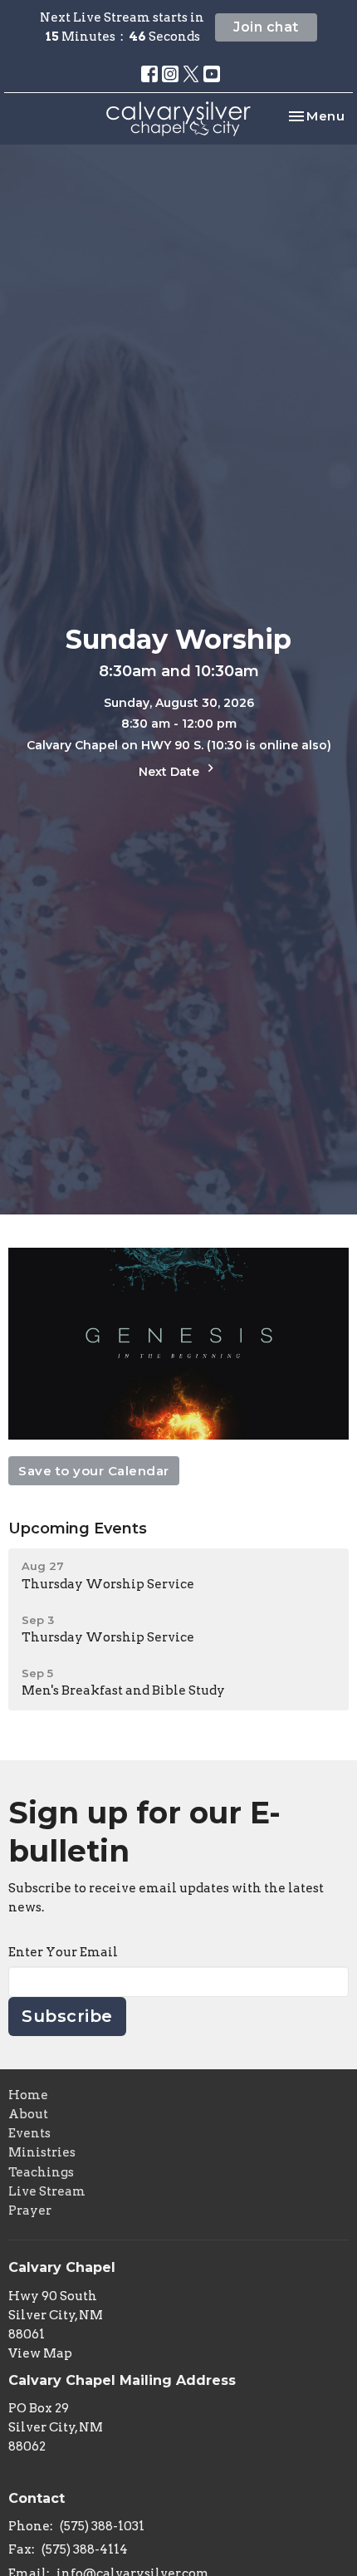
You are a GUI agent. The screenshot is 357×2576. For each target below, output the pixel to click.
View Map (40, 2353)
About (28, 2114)
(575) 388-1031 (102, 2526)
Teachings (41, 2172)
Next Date (171, 772)
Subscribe (67, 2016)
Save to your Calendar (94, 1471)
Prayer (30, 2210)
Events (29, 2133)
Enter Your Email (63, 1952)
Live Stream (47, 2191)
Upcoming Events (78, 1528)
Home (28, 2095)
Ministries (42, 2152)
